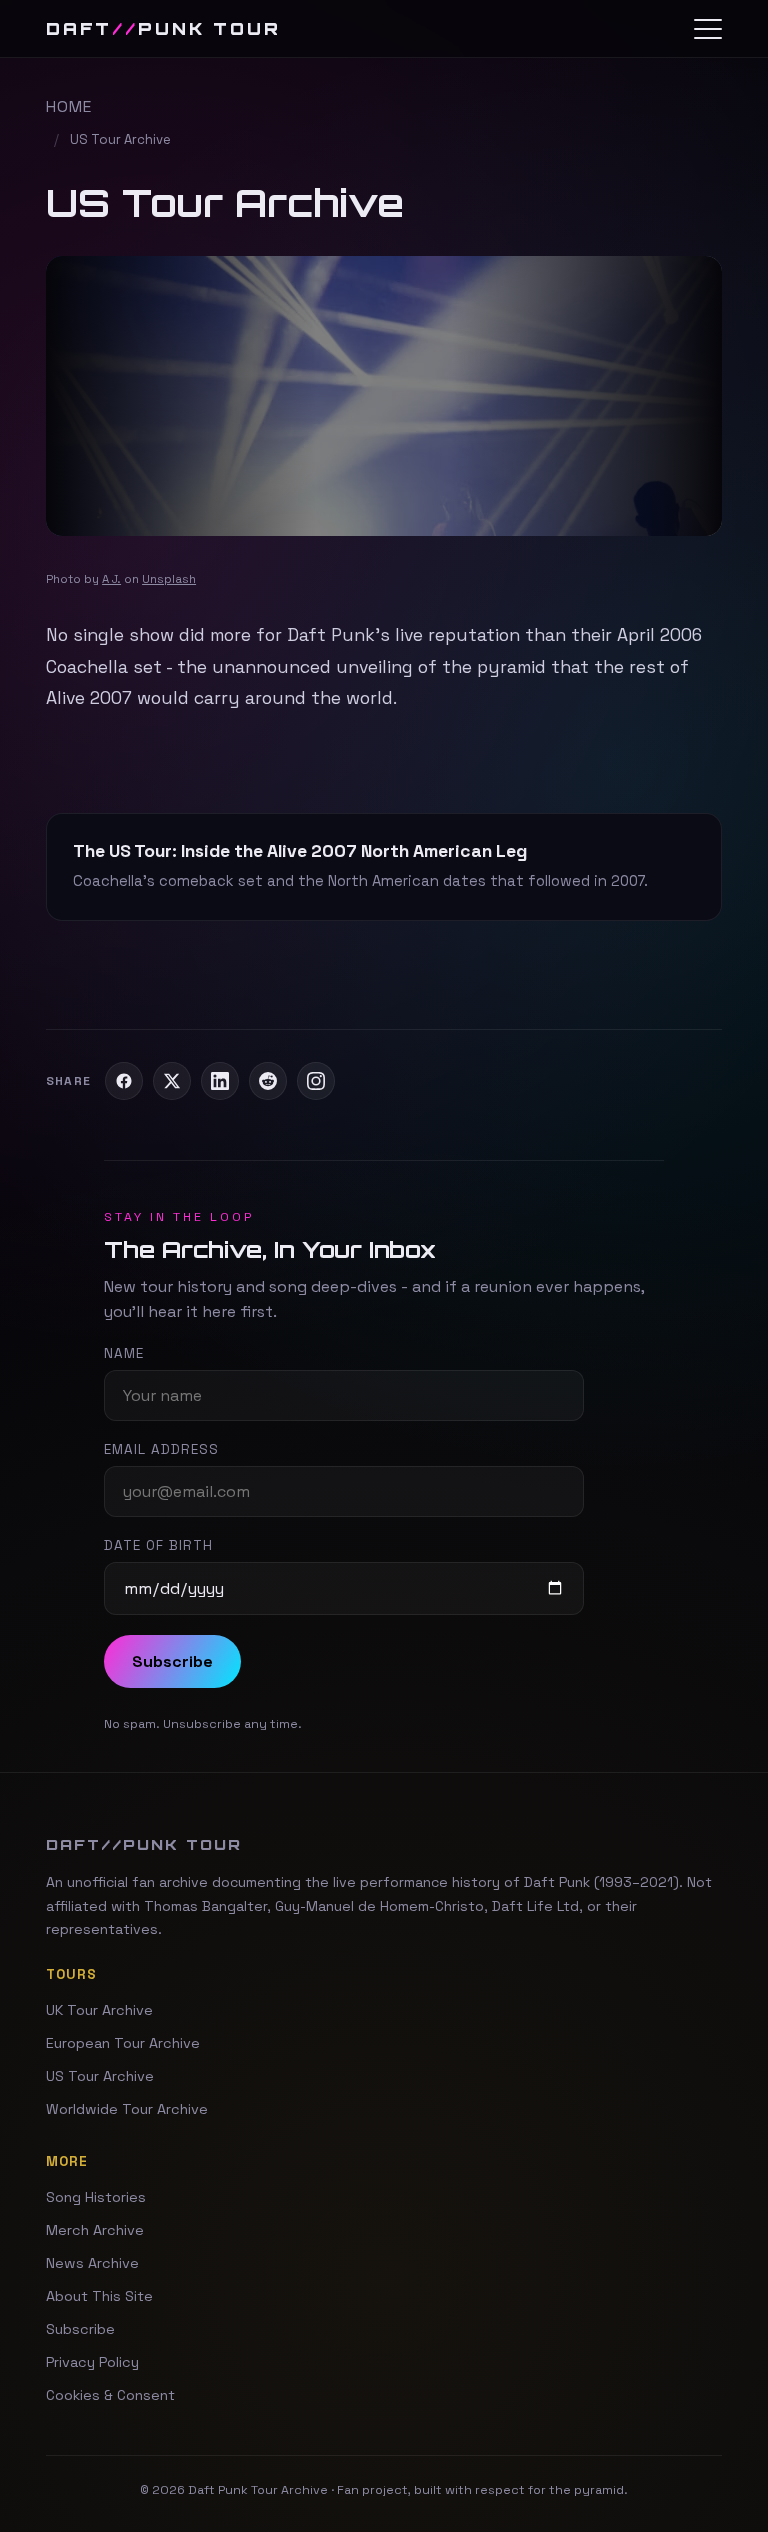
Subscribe (172, 1661)
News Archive (92, 2263)
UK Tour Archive (99, 2010)
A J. (111, 579)
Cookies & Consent (110, 2395)
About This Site (99, 2296)
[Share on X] (172, 1081)
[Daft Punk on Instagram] (316, 1081)
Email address (161, 1449)
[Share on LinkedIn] (220, 1081)
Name (124, 1353)
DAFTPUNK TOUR (163, 28)
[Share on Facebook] (124, 1081)
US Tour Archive (100, 2076)
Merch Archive (95, 2230)
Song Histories (96, 2197)
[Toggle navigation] (708, 29)
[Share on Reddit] (268, 1081)
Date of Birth (158, 1545)
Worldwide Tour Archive (127, 2109)
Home (69, 106)
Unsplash (169, 579)
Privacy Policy (92, 2362)
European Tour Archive (123, 2043)
